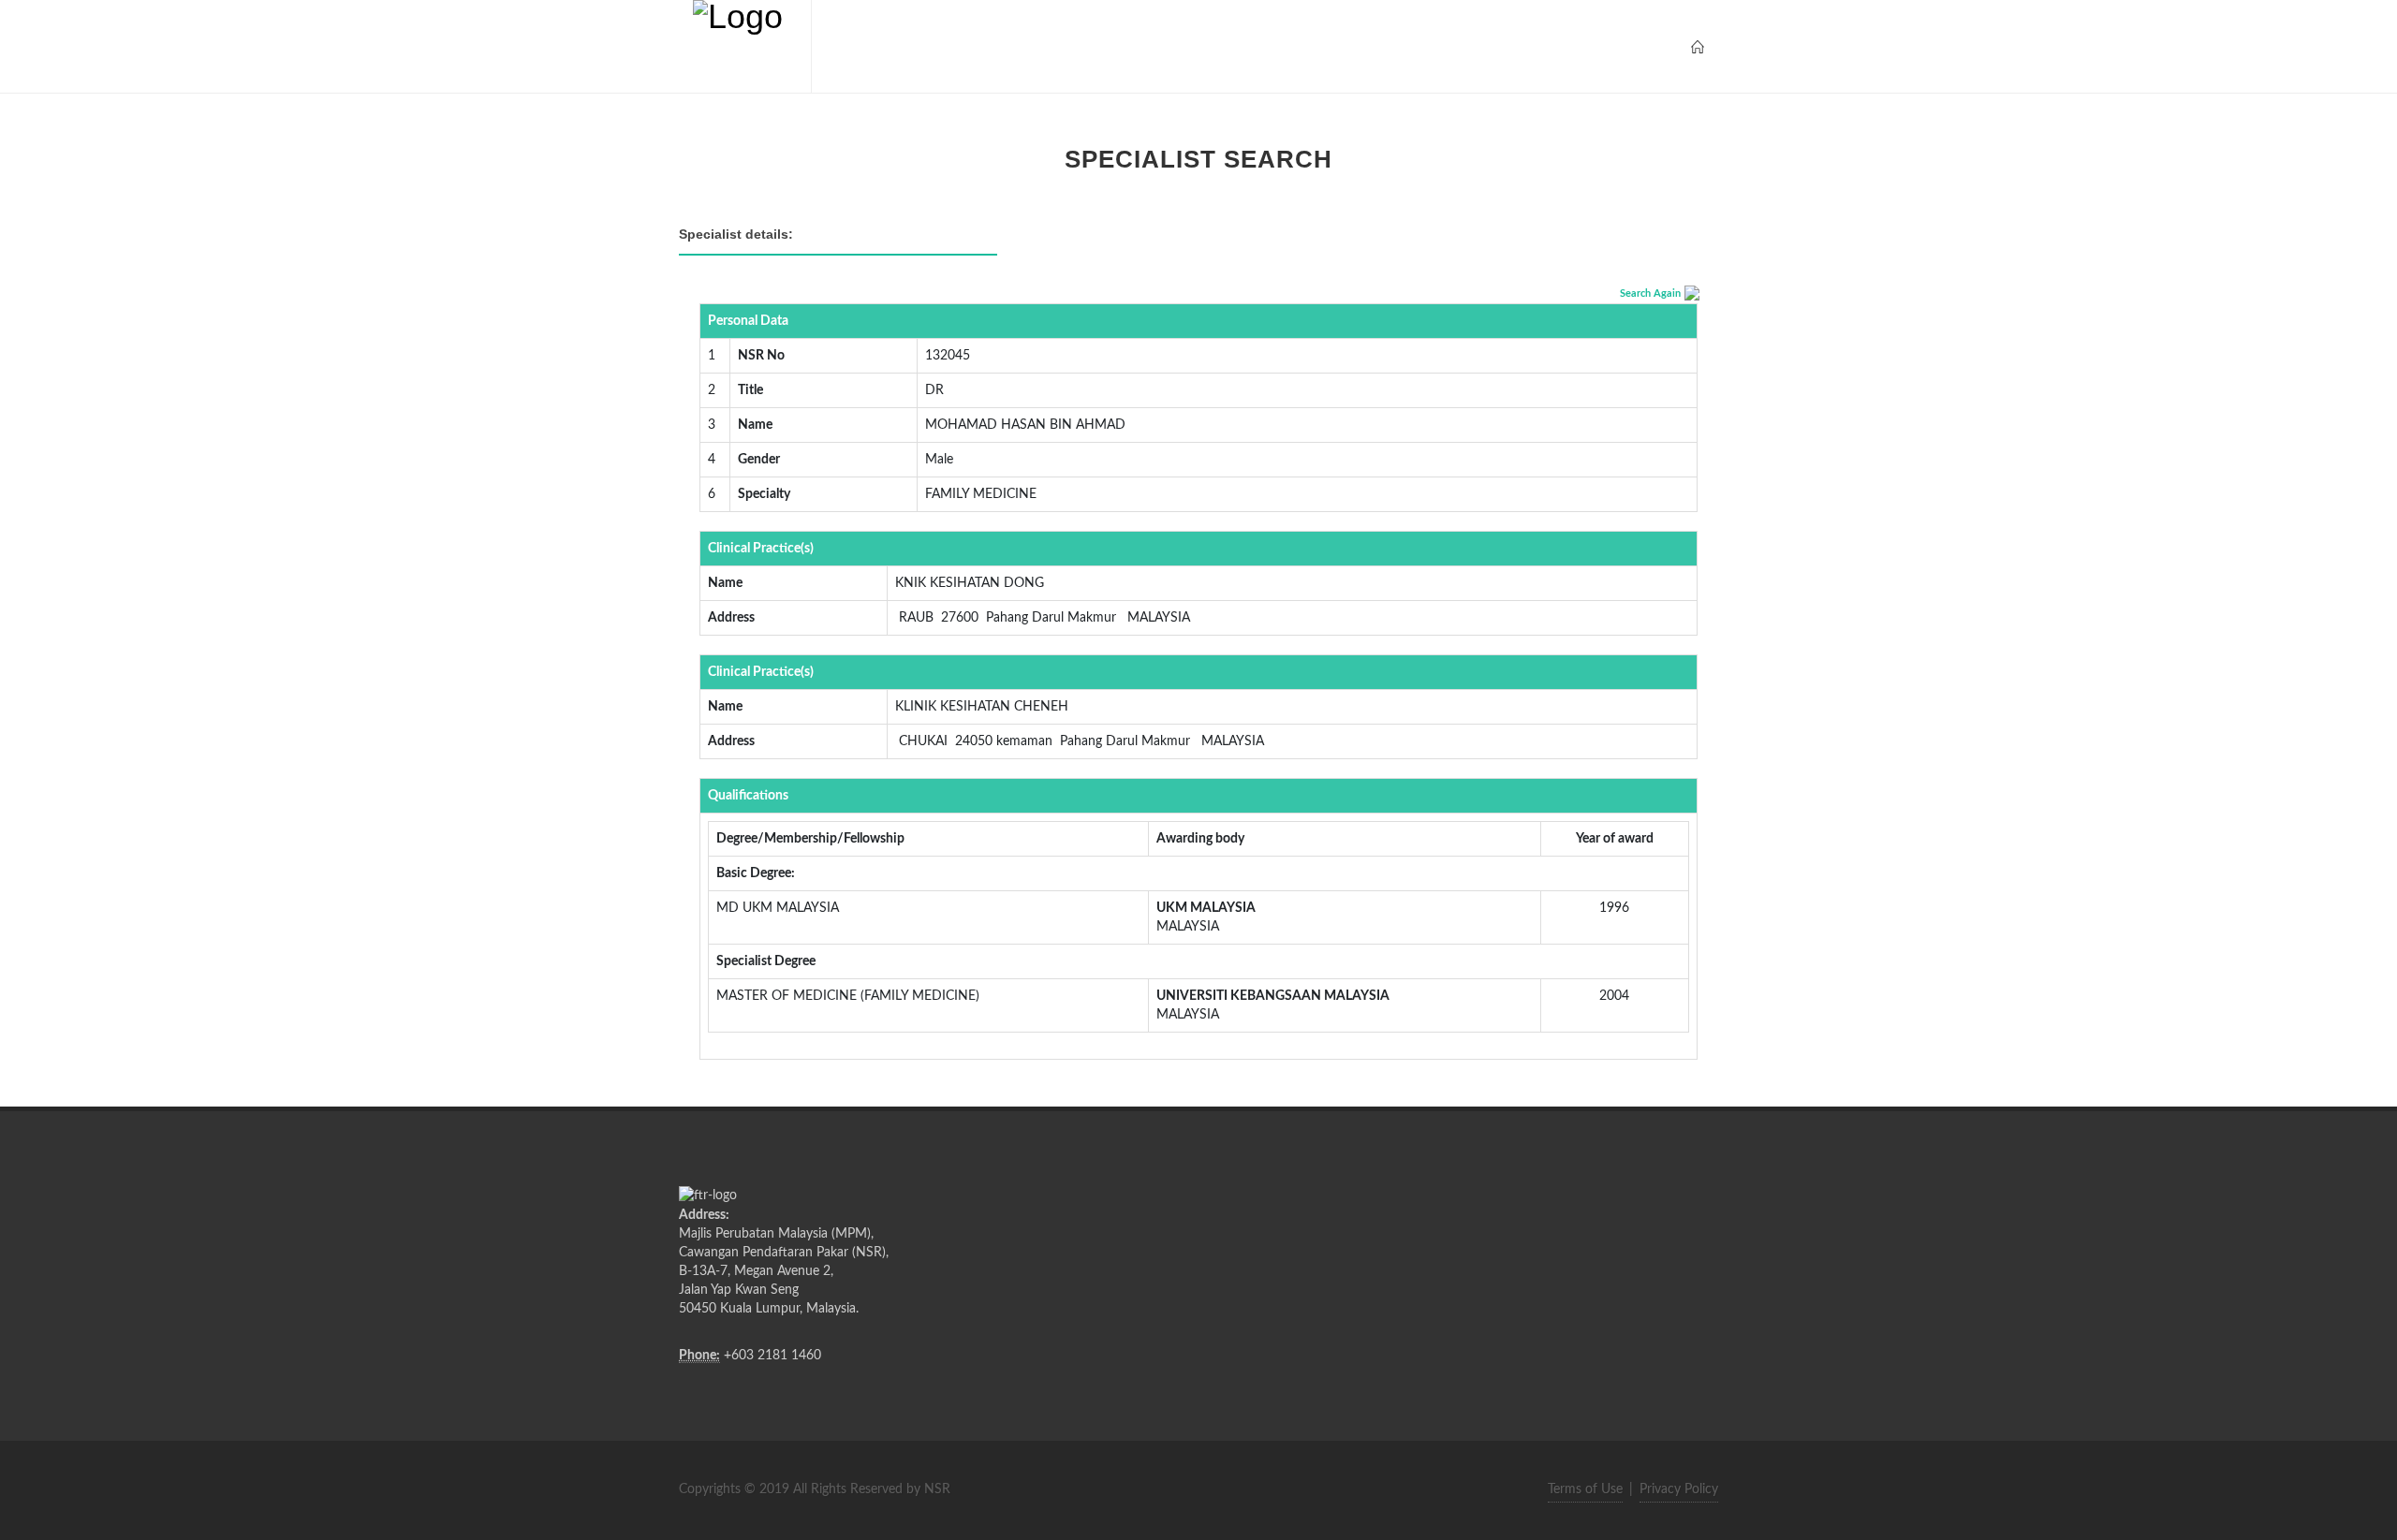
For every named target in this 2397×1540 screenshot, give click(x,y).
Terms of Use (1585, 1489)
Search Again (1650, 293)
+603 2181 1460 (772, 1356)
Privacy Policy (1679, 1489)
